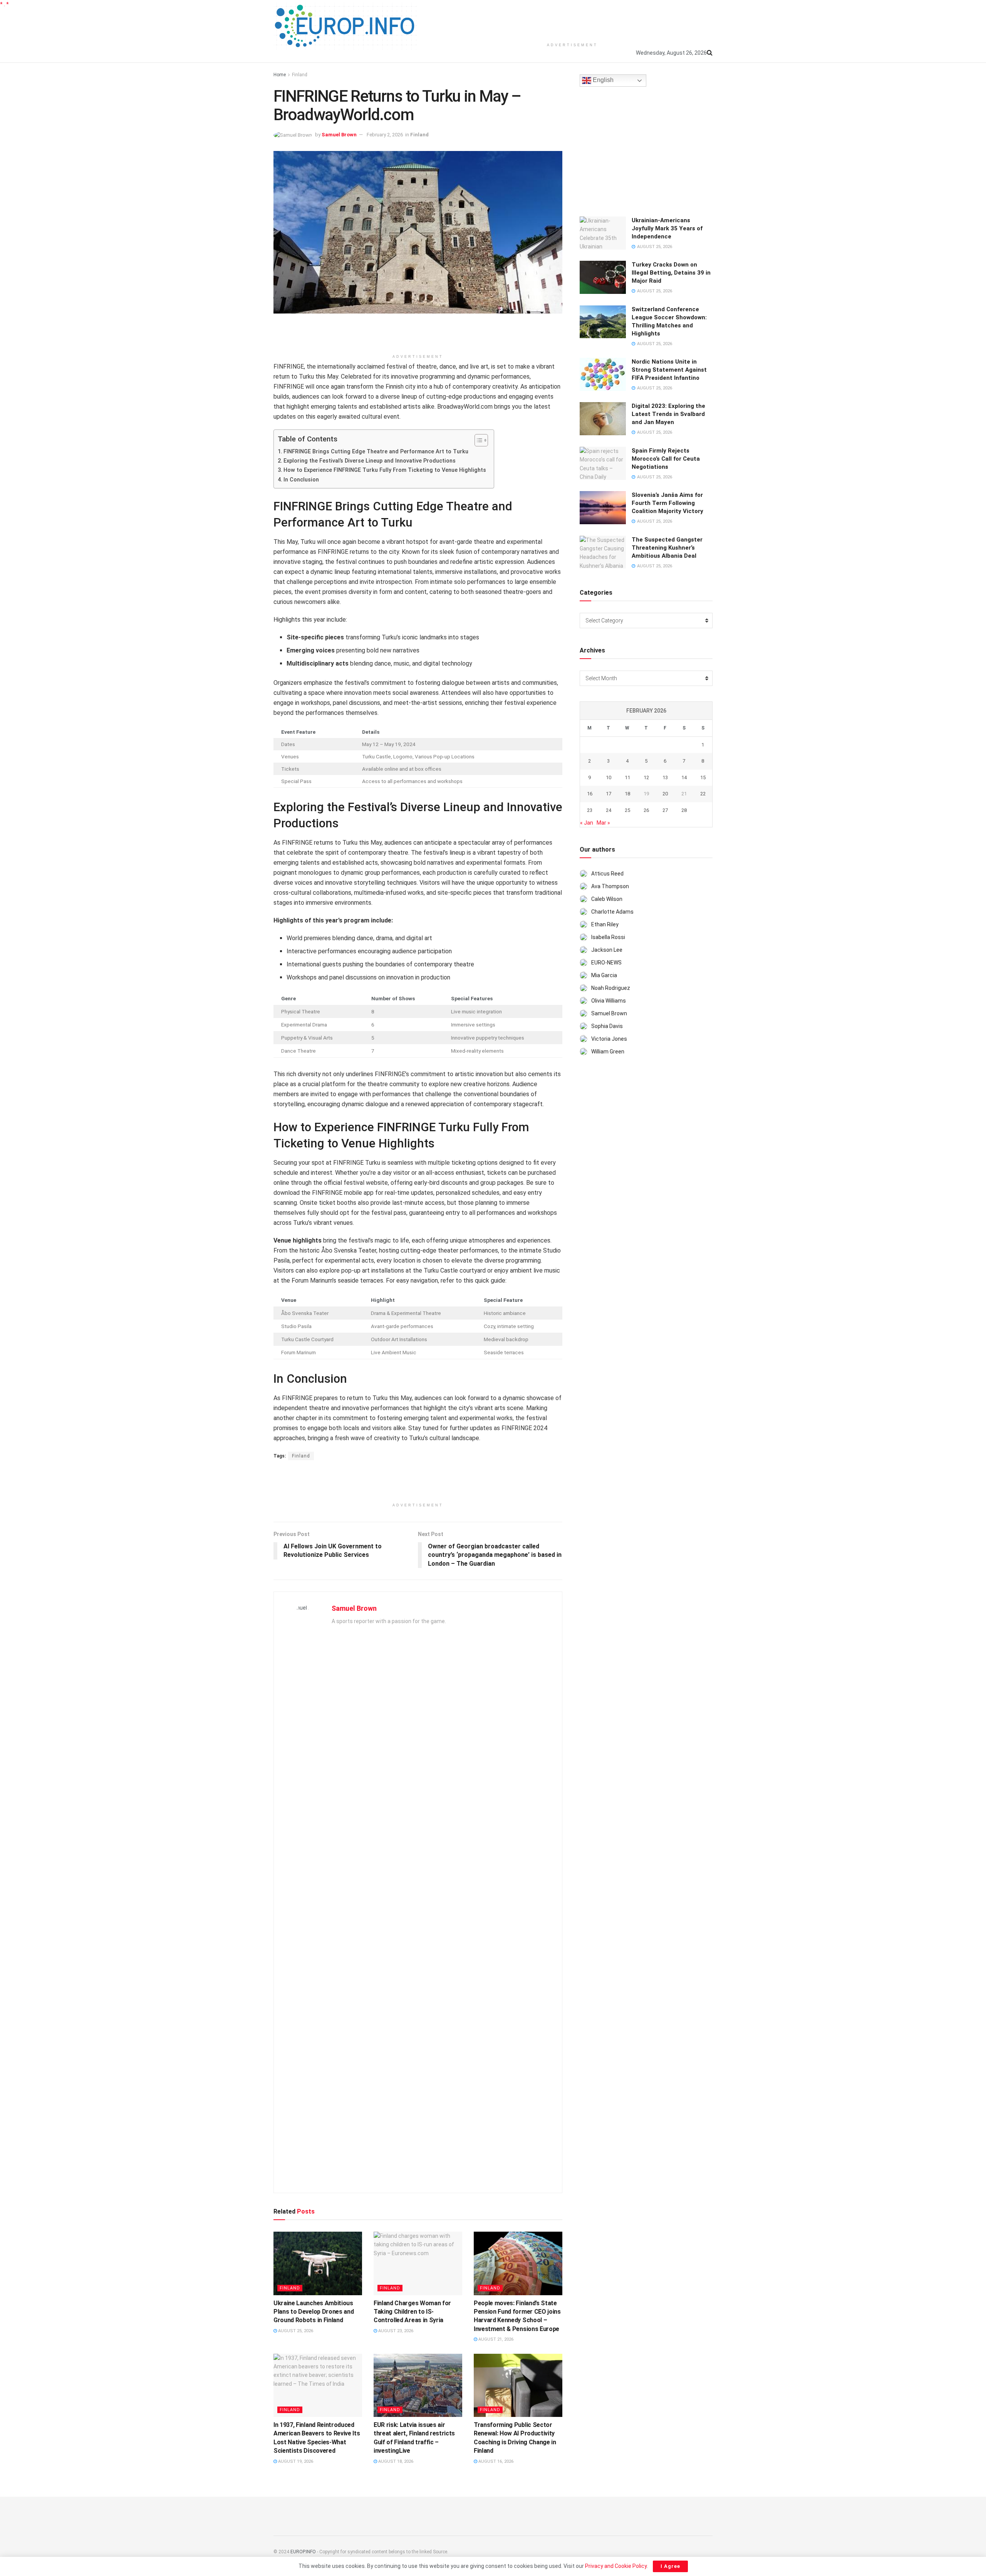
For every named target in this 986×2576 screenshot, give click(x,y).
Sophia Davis (607, 1026)
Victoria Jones (609, 1039)
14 (684, 777)
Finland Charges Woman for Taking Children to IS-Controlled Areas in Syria (412, 2312)
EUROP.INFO (303, 2552)
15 (703, 777)
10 (609, 777)
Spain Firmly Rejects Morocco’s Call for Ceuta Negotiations (666, 459)
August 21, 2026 (495, 2339)
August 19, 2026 (295, 2461)
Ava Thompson (610, 886)
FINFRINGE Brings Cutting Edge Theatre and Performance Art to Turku (376, 452)
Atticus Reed (607, 874)
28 (684, 810)
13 (665, 777)
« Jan (587, 823)
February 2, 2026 (385, 135)
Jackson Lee (607, 950)
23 (590, 810)
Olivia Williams (609, 1001)
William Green (608, 1052)
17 (609, 794)
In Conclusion (301, 480)
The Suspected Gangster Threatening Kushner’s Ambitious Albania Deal (667, 548)
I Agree (670, 2566)
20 (665, 794)
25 (627, 810)
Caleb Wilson (607, 899)
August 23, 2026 (395, 2331)
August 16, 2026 (495, 2461)
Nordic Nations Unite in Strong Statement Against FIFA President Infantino (669, 370)
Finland (300, 75)
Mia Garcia (604, 975)
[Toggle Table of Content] (477, 440)
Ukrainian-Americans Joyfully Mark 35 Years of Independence (667, 228)
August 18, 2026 (395, 2461)
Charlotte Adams (612, 912)
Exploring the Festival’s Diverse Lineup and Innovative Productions (370, 461)
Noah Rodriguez (611, 988)
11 (627, 777)
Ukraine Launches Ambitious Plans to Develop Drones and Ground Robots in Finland (314, 2312)
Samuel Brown (339, 135)
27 (665, 810)
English (602, 80)
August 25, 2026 (295, 2331)
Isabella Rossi (608, 937)
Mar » (603, 823)
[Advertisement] (572, 19)
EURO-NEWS (606, 963)
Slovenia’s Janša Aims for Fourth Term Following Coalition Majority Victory (667, 503)
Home (280, 75)
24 (609, 810)
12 (646, 777)
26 (646, 810)
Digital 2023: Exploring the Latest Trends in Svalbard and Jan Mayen (668, 414)
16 (590, 794)
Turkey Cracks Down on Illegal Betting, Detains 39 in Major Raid (671, 273)
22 (703, 794)
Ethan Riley (605, 924)
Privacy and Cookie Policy (616, 2566)
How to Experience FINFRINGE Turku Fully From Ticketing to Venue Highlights (385, 470)
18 (627, 794)
